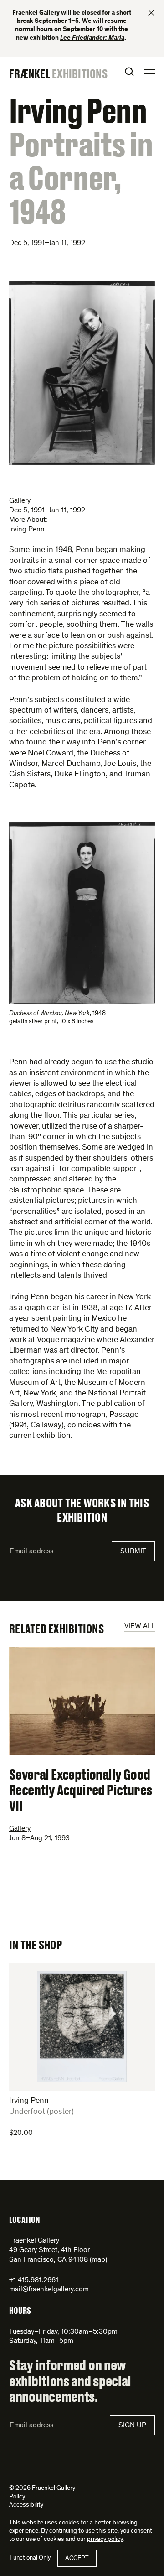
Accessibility (26, 2505)
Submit (133, 1551)
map (98, 2260)
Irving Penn (27, 530)
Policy (17, 2497)
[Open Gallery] (82, 373)
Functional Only (30, 2558)
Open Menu (149, 72)
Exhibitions (80, 73)
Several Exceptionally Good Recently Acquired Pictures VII (80, 1790)
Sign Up (132, 2425)
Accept (77, 2559)
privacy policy (105, 2540)
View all (140, 1626)
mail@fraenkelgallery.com (49, 2290)
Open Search (129, 72)
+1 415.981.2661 (34, 2280)
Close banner (151, 13)
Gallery (20, 1829)
